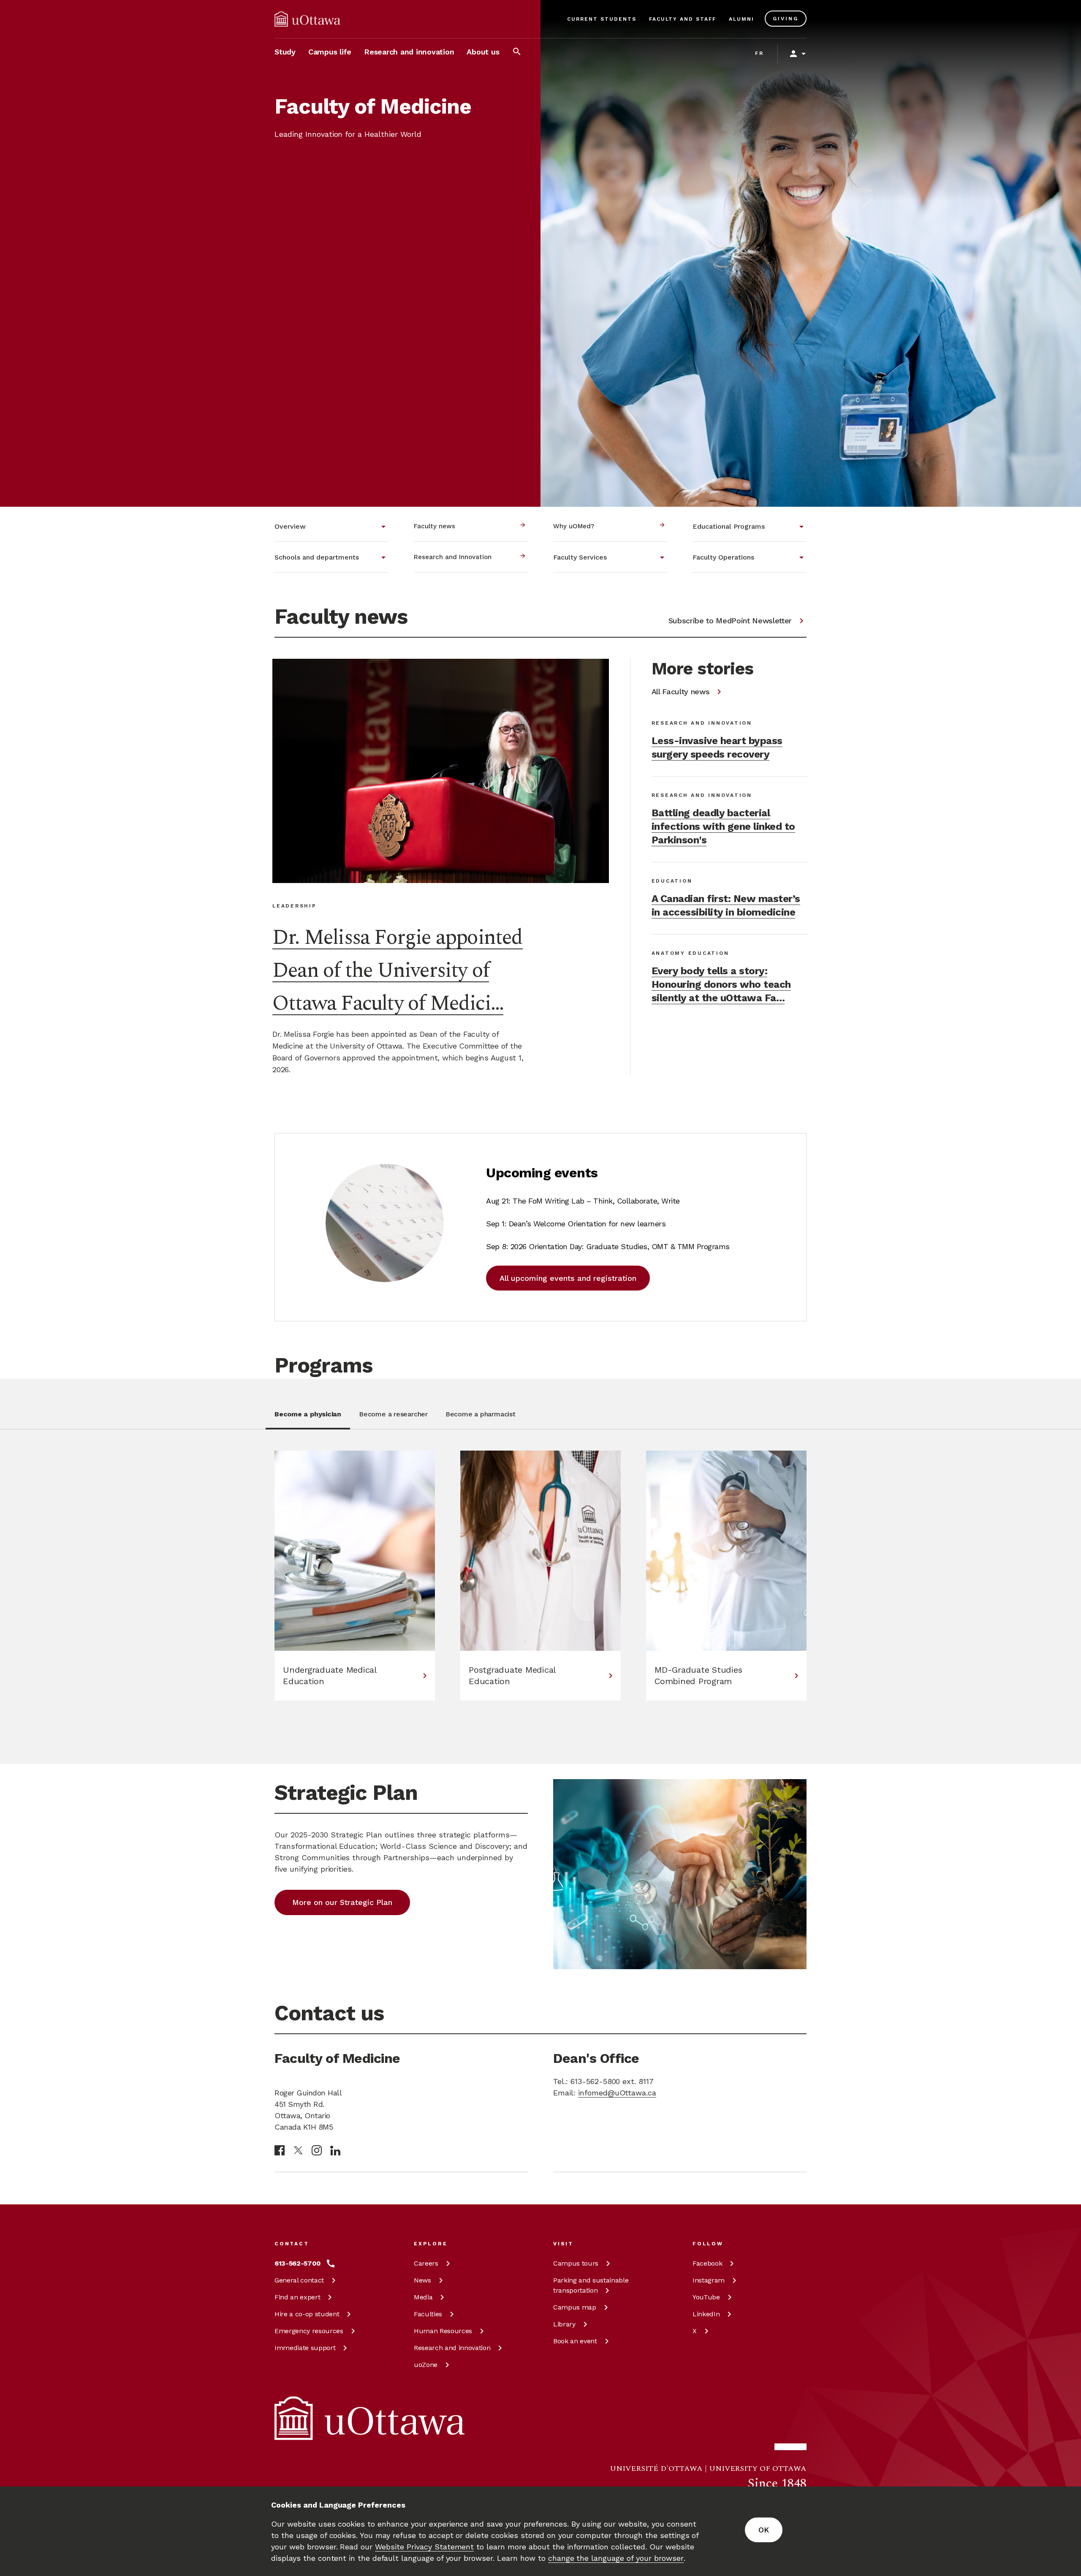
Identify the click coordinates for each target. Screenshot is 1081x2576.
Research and (452, 2348)
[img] (307, 19)
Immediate (305, 2348)
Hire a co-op (307, 2314)
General (299, 2280)
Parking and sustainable (591, 2285)
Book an (575, 2341)
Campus (576, 2263)
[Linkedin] (335, 2151)
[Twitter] (298, 2151)
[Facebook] (280, 2150)
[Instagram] (317, 2150)
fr (759, 53)
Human (443, 2331)
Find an (297, 2297)
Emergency (309, 2331)
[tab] (308, 1419)
